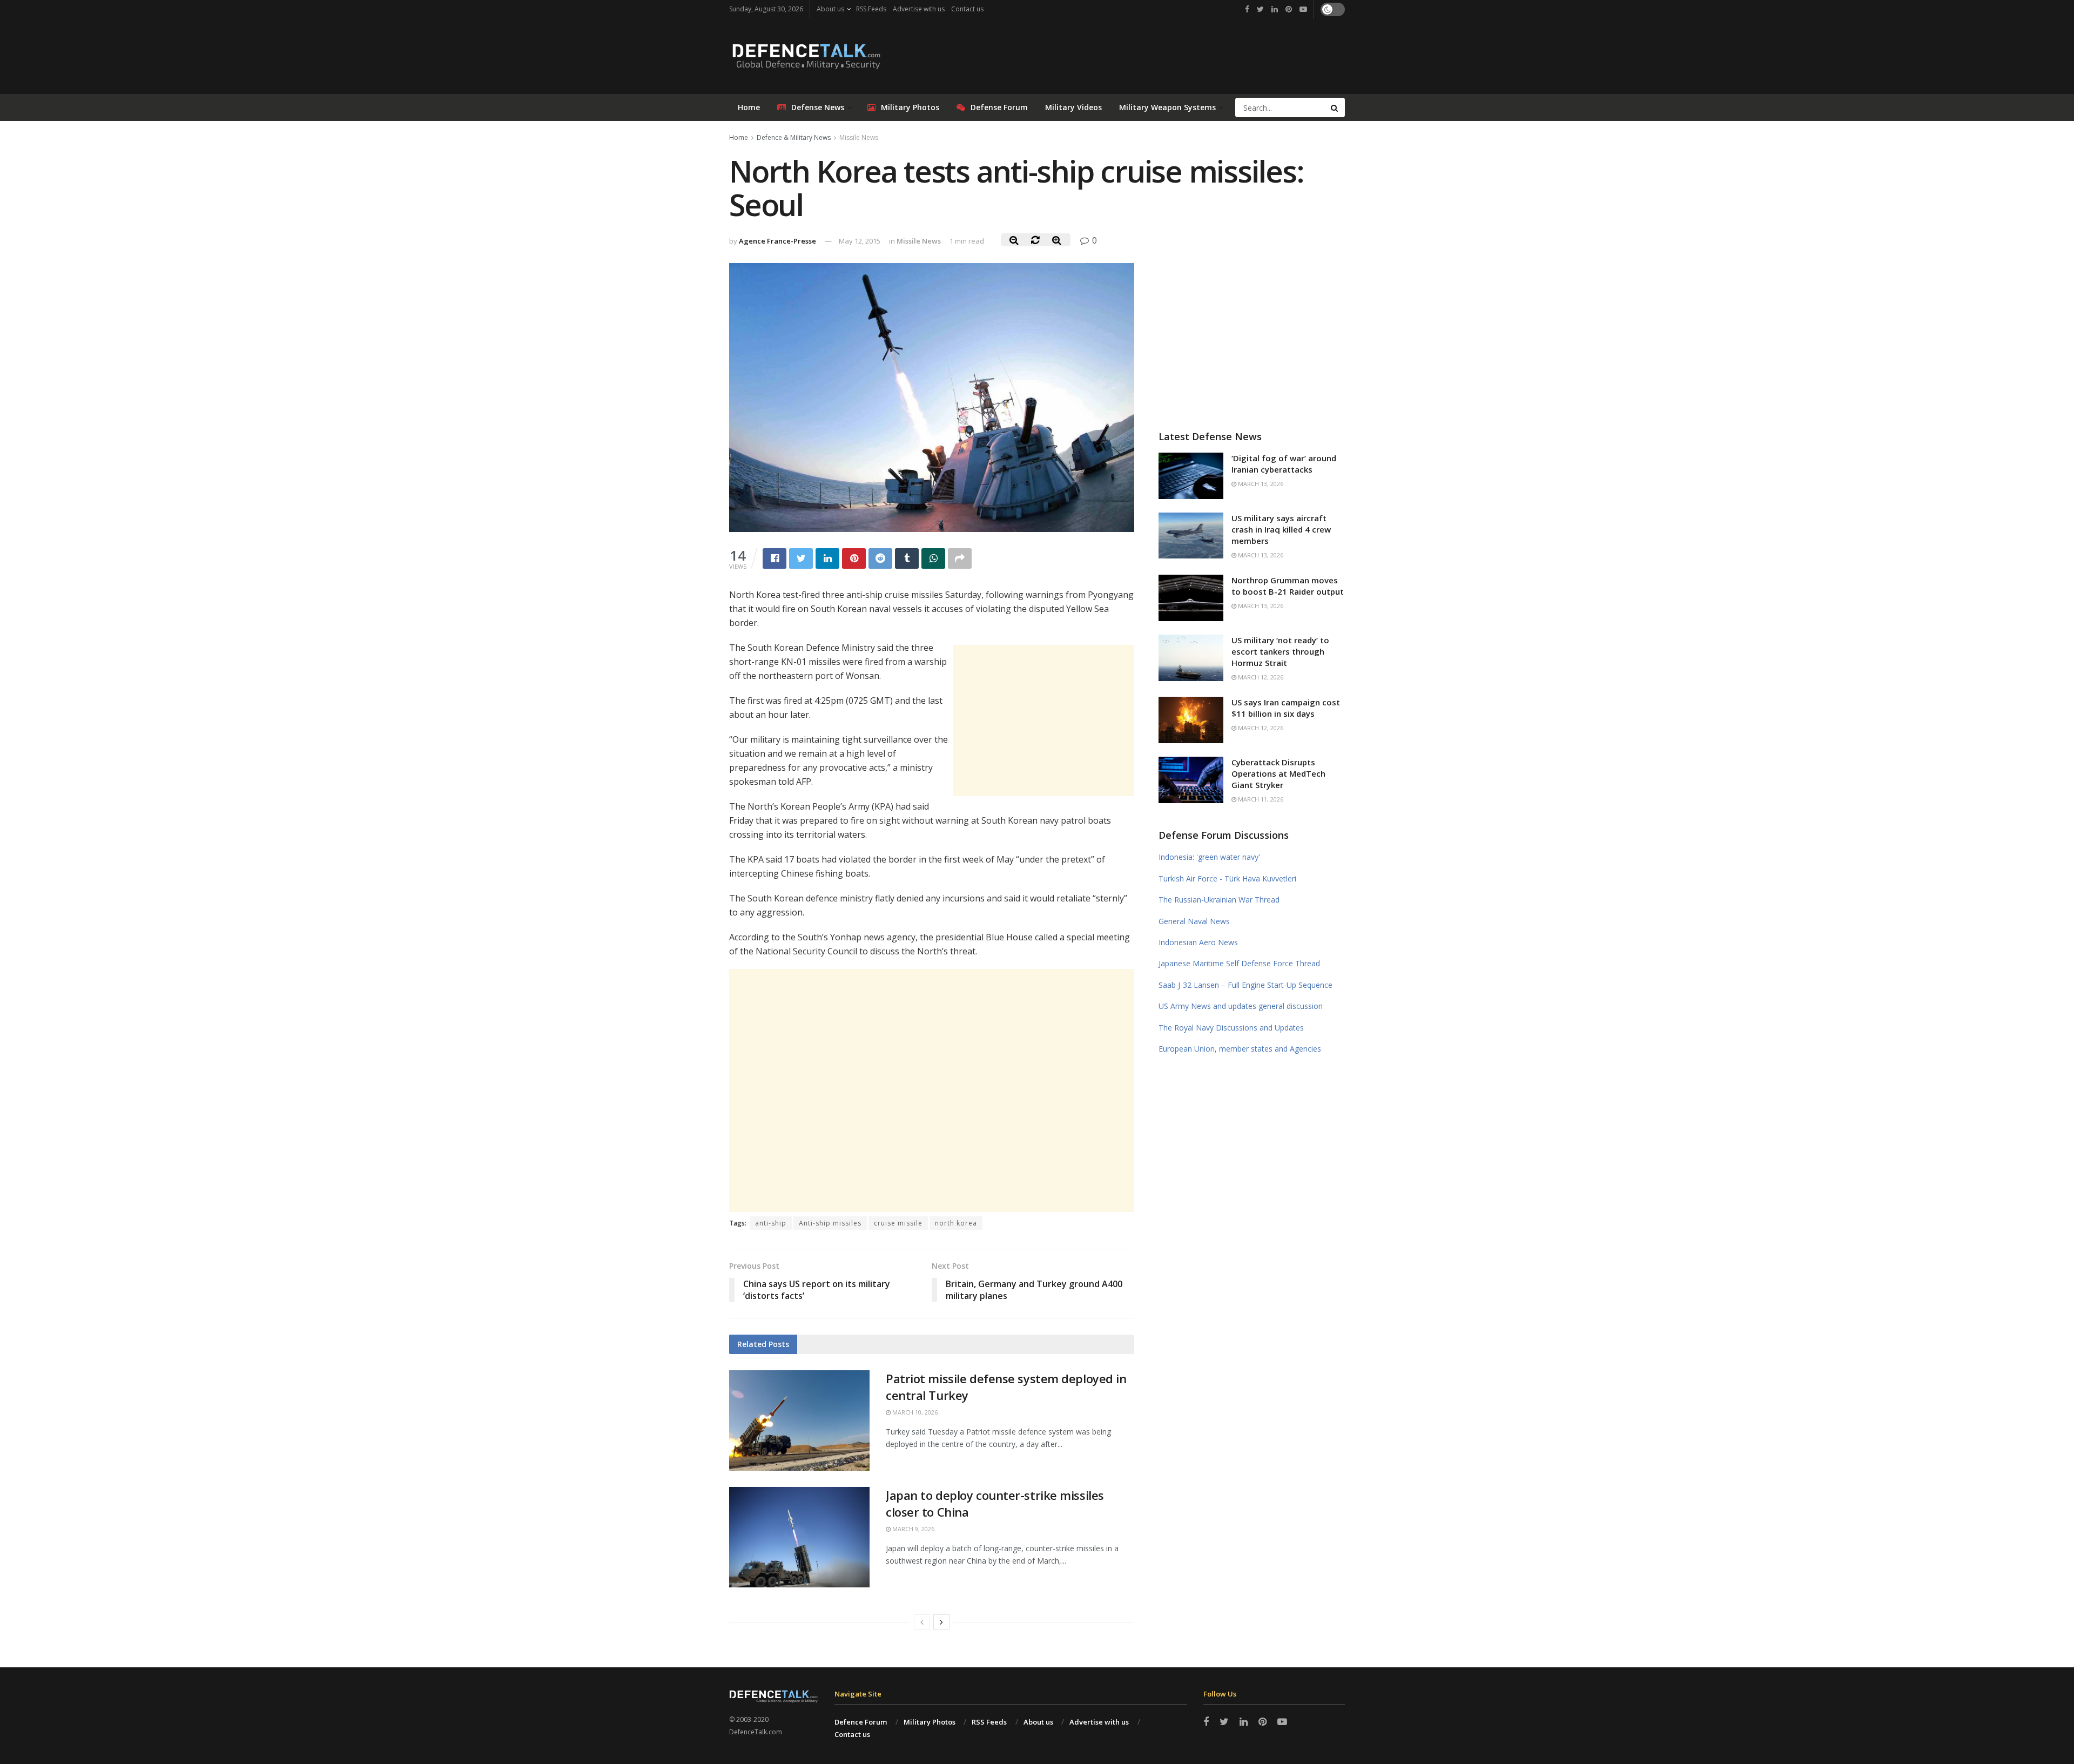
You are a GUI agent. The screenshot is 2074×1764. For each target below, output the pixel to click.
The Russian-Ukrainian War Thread (1219, 900)
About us (830, 9)
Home (749, 107)
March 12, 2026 (1260, 677)
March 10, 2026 (914, 1412)
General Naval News (1194, 921)
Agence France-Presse (777, 241)
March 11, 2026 (1260, 799)
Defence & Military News (794, 137)
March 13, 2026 (1260, 484)
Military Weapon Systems (1167, 107)
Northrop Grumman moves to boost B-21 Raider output (1288, 586)
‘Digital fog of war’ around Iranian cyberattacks (1284, 464)
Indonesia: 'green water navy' (1209, 857)
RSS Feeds (871, 9)
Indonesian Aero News (1198, 942)
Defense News (818, 107)
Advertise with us (919, 9)
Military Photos (910, 107)
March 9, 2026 (913, 1529)
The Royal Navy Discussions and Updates (1231, 1028)
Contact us (967, 9)
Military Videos (1073, 107)
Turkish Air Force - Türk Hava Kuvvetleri (1227, 878)
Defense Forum (999, 107)
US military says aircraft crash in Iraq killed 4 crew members (1281, 529)
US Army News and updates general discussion (1241, 1006)
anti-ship (771, 1223)
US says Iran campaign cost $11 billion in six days (1286, 708)
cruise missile (898, 1223)
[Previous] (922, 1622)
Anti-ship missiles (830, 1223)
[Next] (941, 1622)
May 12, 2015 (860, 241)
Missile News (859, 137)
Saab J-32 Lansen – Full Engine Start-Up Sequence (1245, 985)
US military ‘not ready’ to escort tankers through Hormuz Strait (1280, 651)
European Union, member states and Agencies (1240, 1049)
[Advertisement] (1043, 721)
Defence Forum (861, 1722)
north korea (956, 1223)
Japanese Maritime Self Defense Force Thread (1239, 963)
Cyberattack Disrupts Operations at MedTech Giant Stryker (1278, 773)
